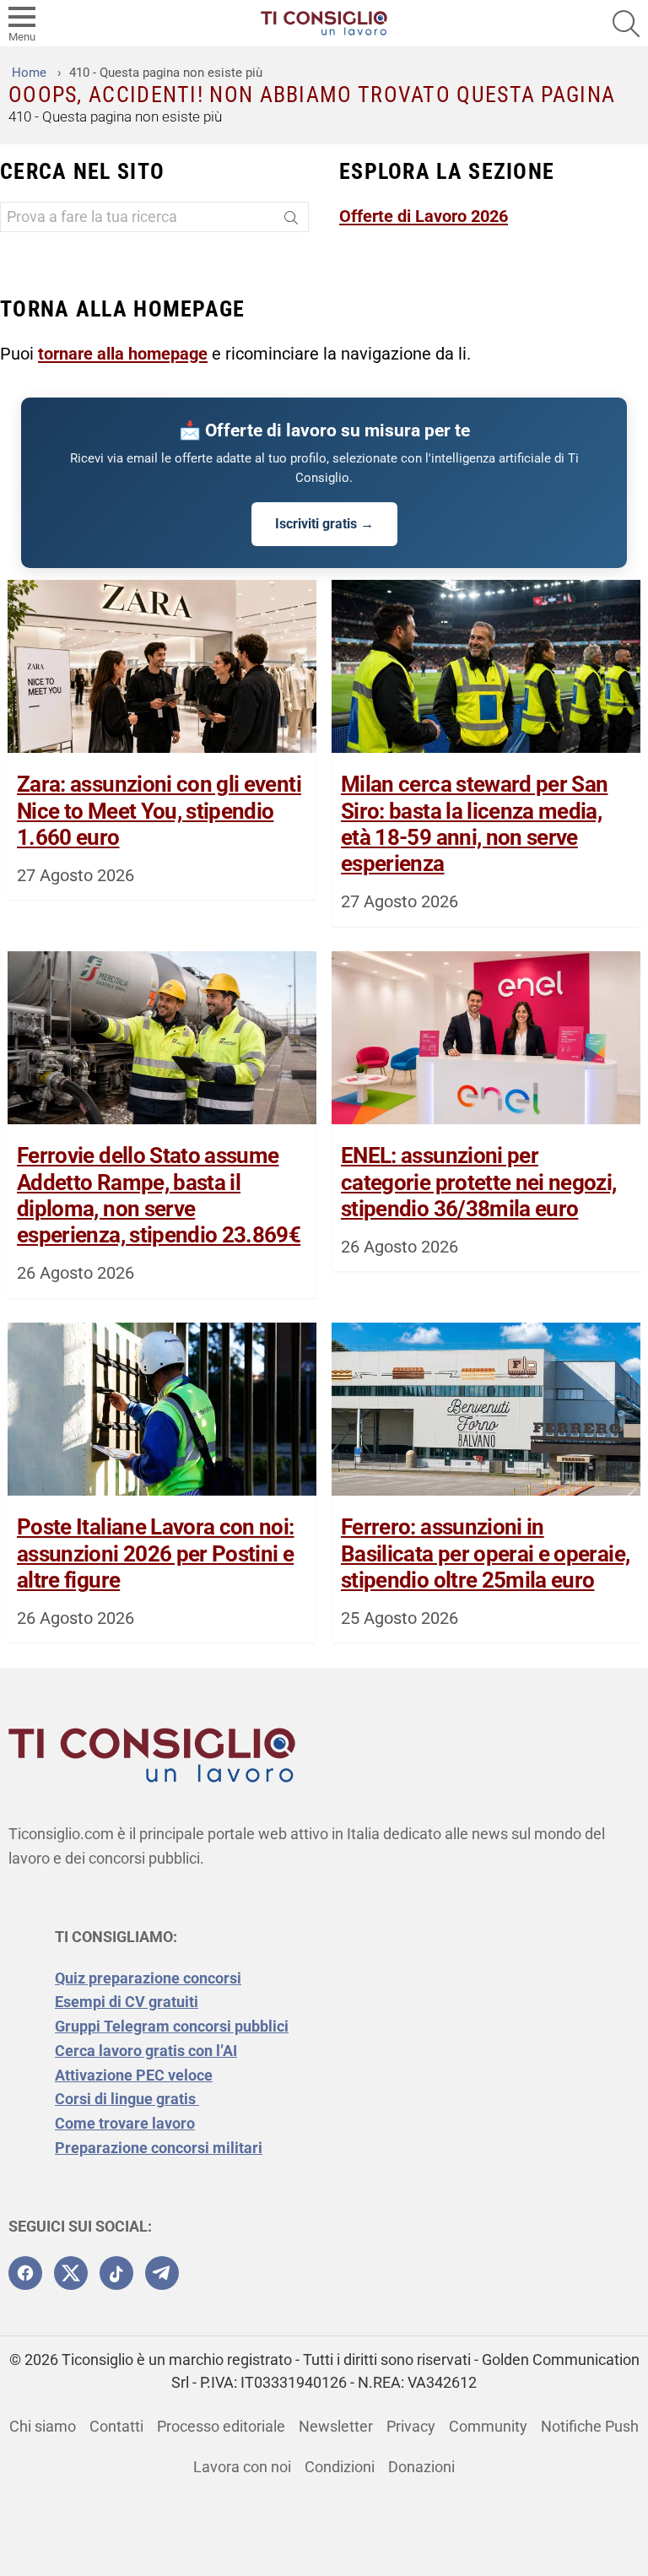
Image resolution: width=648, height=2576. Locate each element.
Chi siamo (43, 2426)
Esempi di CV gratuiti (127, 2002)
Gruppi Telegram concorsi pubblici (172, 2026)
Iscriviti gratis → (324, 524)
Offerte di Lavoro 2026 (424, 216)
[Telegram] (162, 2273)
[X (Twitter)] (71, 2273)
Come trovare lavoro (125, 2123)
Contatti (116, 2426)
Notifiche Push (590, 2426)
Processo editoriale (221, 2426)
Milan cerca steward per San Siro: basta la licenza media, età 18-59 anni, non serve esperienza (474, 824)
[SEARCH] (626, 24)
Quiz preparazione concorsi (148, 1978)
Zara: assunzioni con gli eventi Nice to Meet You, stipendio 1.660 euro (159, 810)
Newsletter (336, 2426)
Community (488, 2426)
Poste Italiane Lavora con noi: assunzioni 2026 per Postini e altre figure (156, 1553)
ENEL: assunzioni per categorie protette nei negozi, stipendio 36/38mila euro (479, 1182)
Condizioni (340, 2467)
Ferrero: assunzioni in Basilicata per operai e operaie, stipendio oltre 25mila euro (485, 1553)
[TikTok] (116, 2273)
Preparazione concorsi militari (159, 2148)
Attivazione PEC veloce (134, 2075)
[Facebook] (25, 2273)
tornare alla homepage (123, 354)
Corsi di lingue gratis (127, 2099)
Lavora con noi (242, 2467)
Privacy (411, 2426)
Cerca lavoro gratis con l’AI (146, 2051)
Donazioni (421, 2467)
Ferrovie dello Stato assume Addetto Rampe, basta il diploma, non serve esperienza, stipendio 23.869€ (159, 1195)
